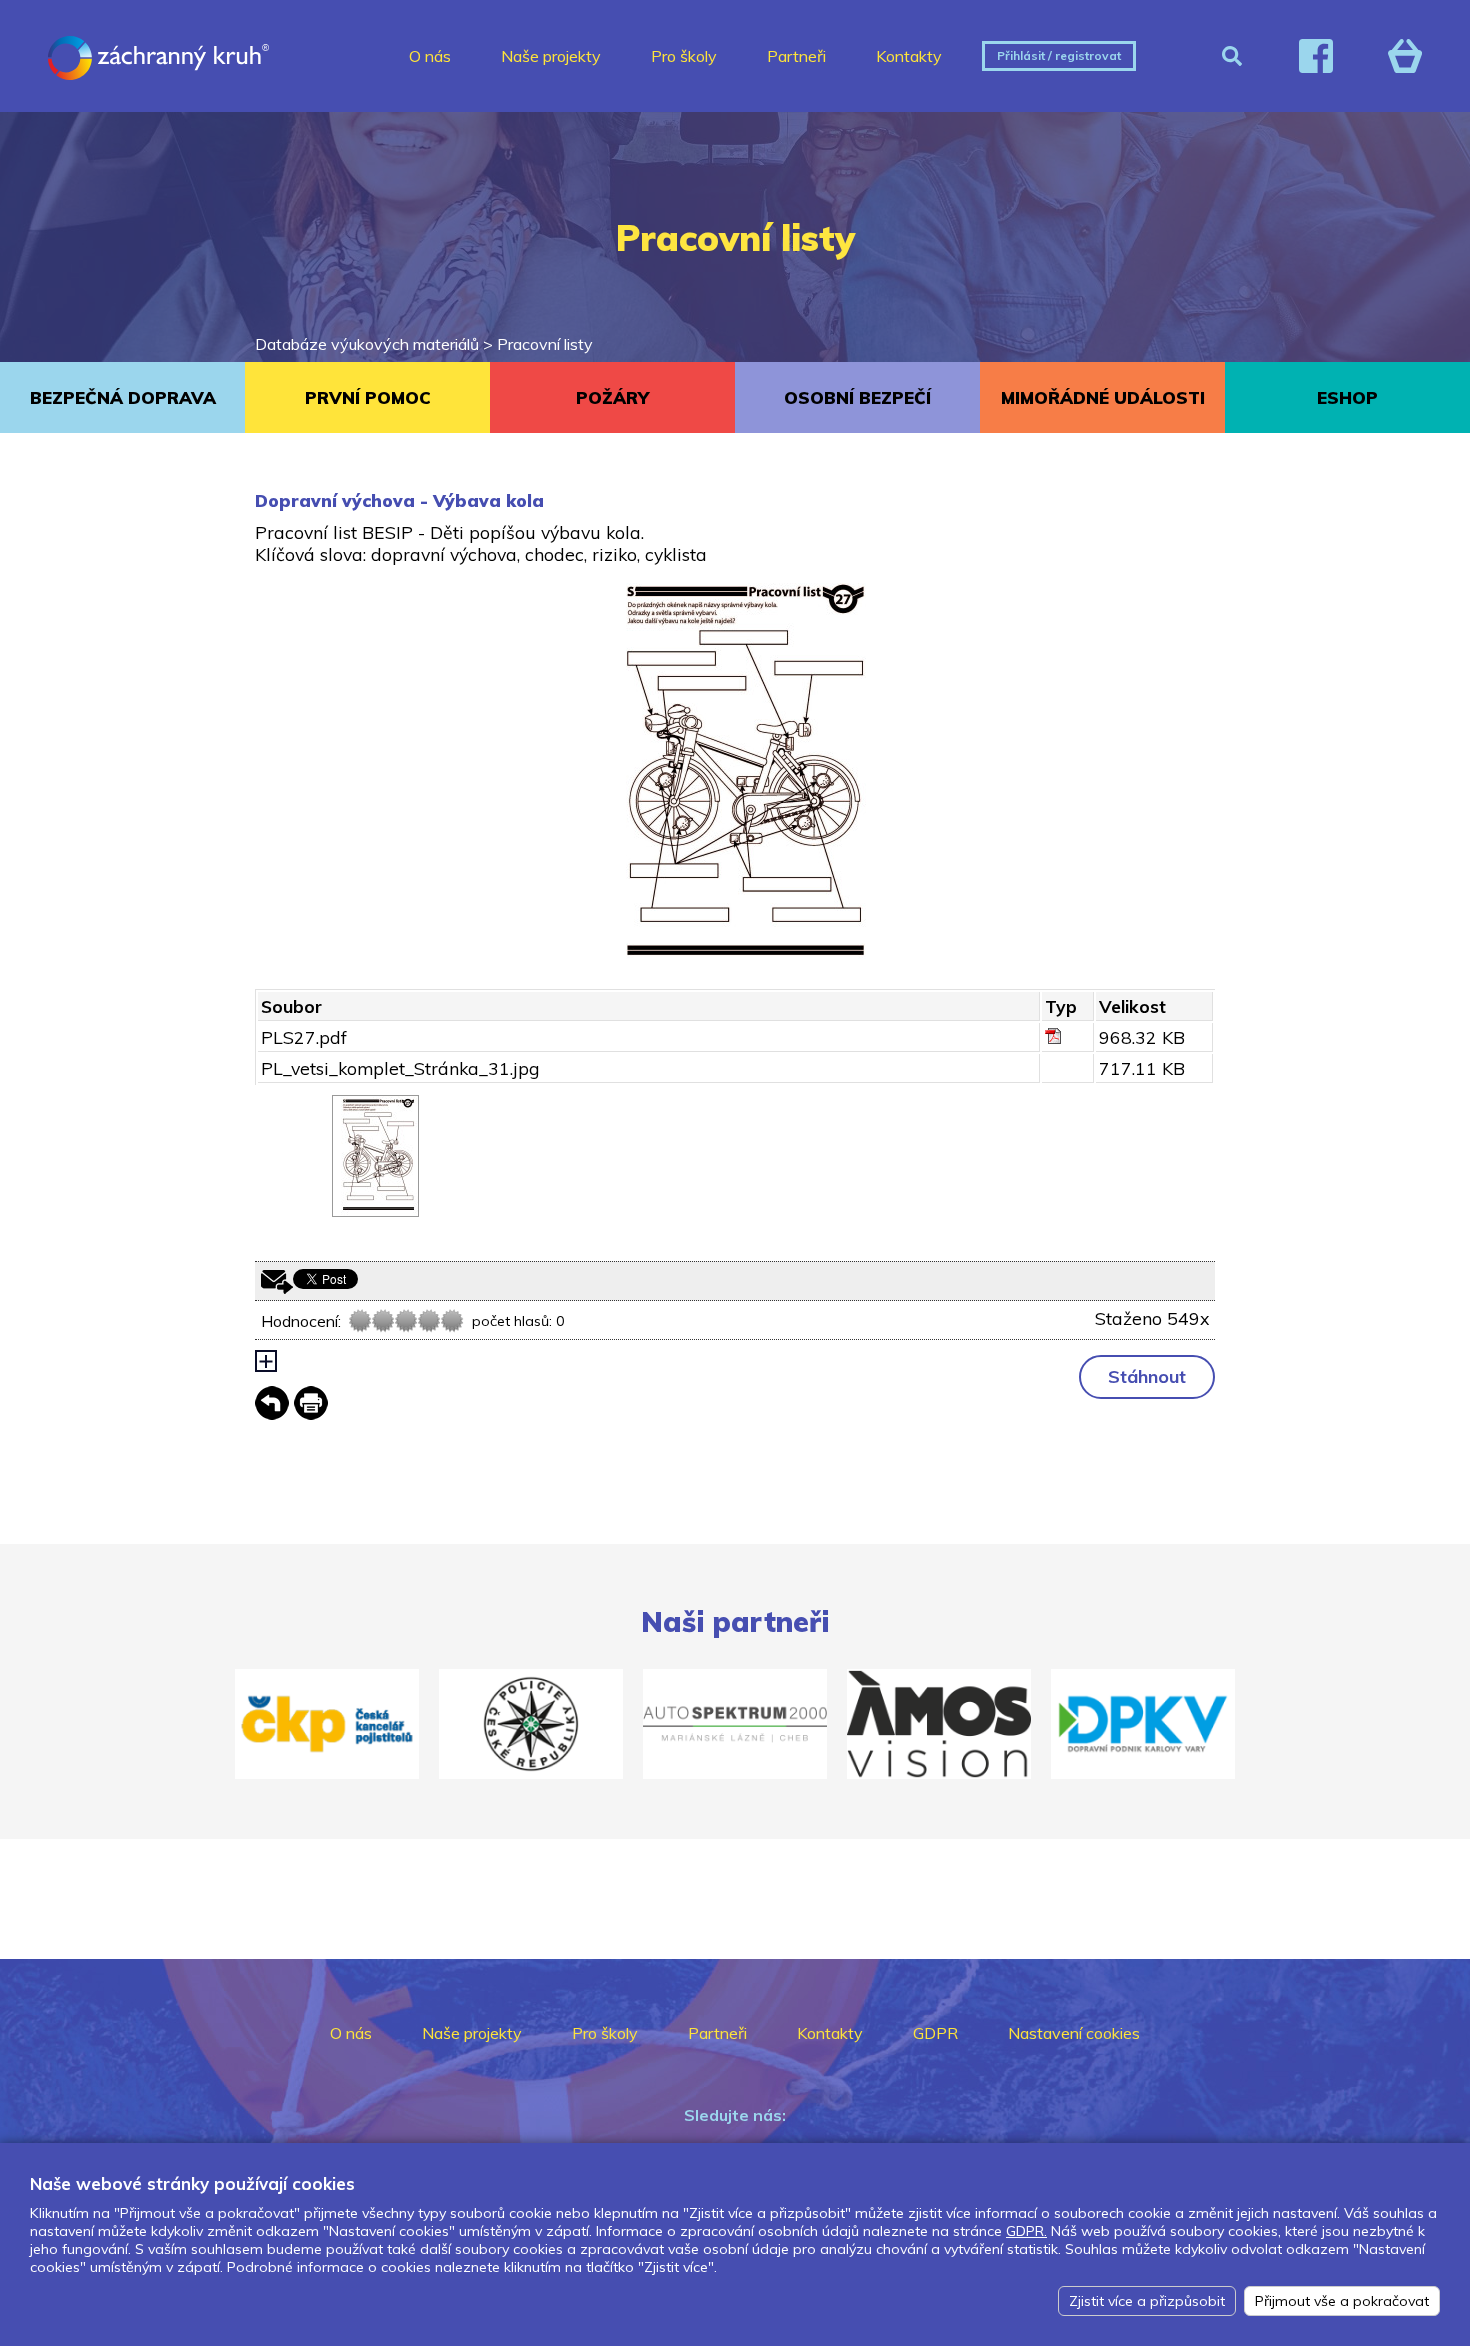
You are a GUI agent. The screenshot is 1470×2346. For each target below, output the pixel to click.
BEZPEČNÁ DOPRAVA (123, 397)
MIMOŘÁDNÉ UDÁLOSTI (1103, 397)
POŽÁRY (612, 397)
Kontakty (909, 56)
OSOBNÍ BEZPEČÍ (857, 397)
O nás (430, 56)
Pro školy (684, 56)
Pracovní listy (545, 344)
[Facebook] (1316, 56)
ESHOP (1347, 397)
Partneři (796, 56)
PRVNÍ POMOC (368, 397)
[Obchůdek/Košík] (1405, 56)
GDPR (935, 2033)
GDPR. (1026, 2231)
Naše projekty (551, 56)
